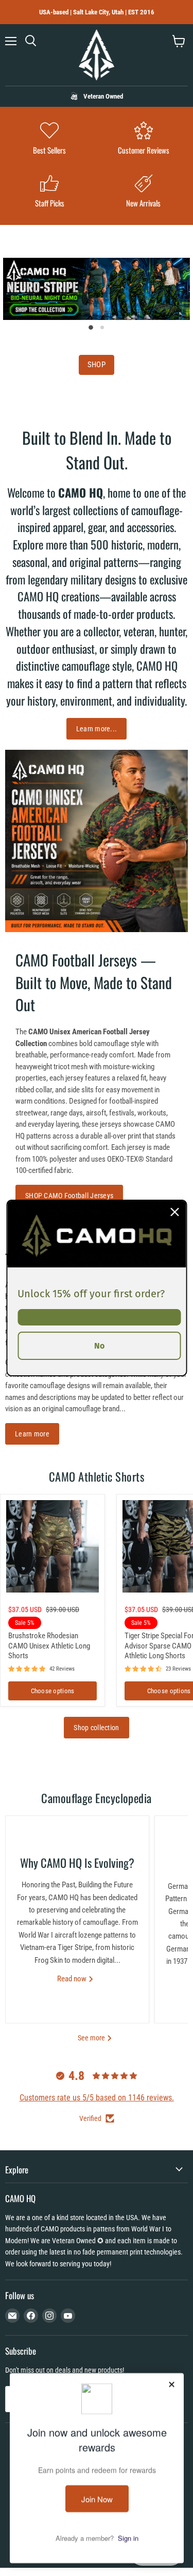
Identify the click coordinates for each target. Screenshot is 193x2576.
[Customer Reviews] (144, 139)
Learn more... (97, 729)
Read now (73, 1979)
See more (92, 2038)
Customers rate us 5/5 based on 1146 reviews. (97, 2098)
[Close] (174, 1212)
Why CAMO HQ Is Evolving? (77, 1863)
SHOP (97, 365)
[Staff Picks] (50, 192)
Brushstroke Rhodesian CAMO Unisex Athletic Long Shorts (49, 1646)
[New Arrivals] (144, 192)
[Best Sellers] (50, 139)
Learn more (32, 1434)
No (99, 1346)
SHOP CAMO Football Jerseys (69, 1196)
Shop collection (96, 1728)
